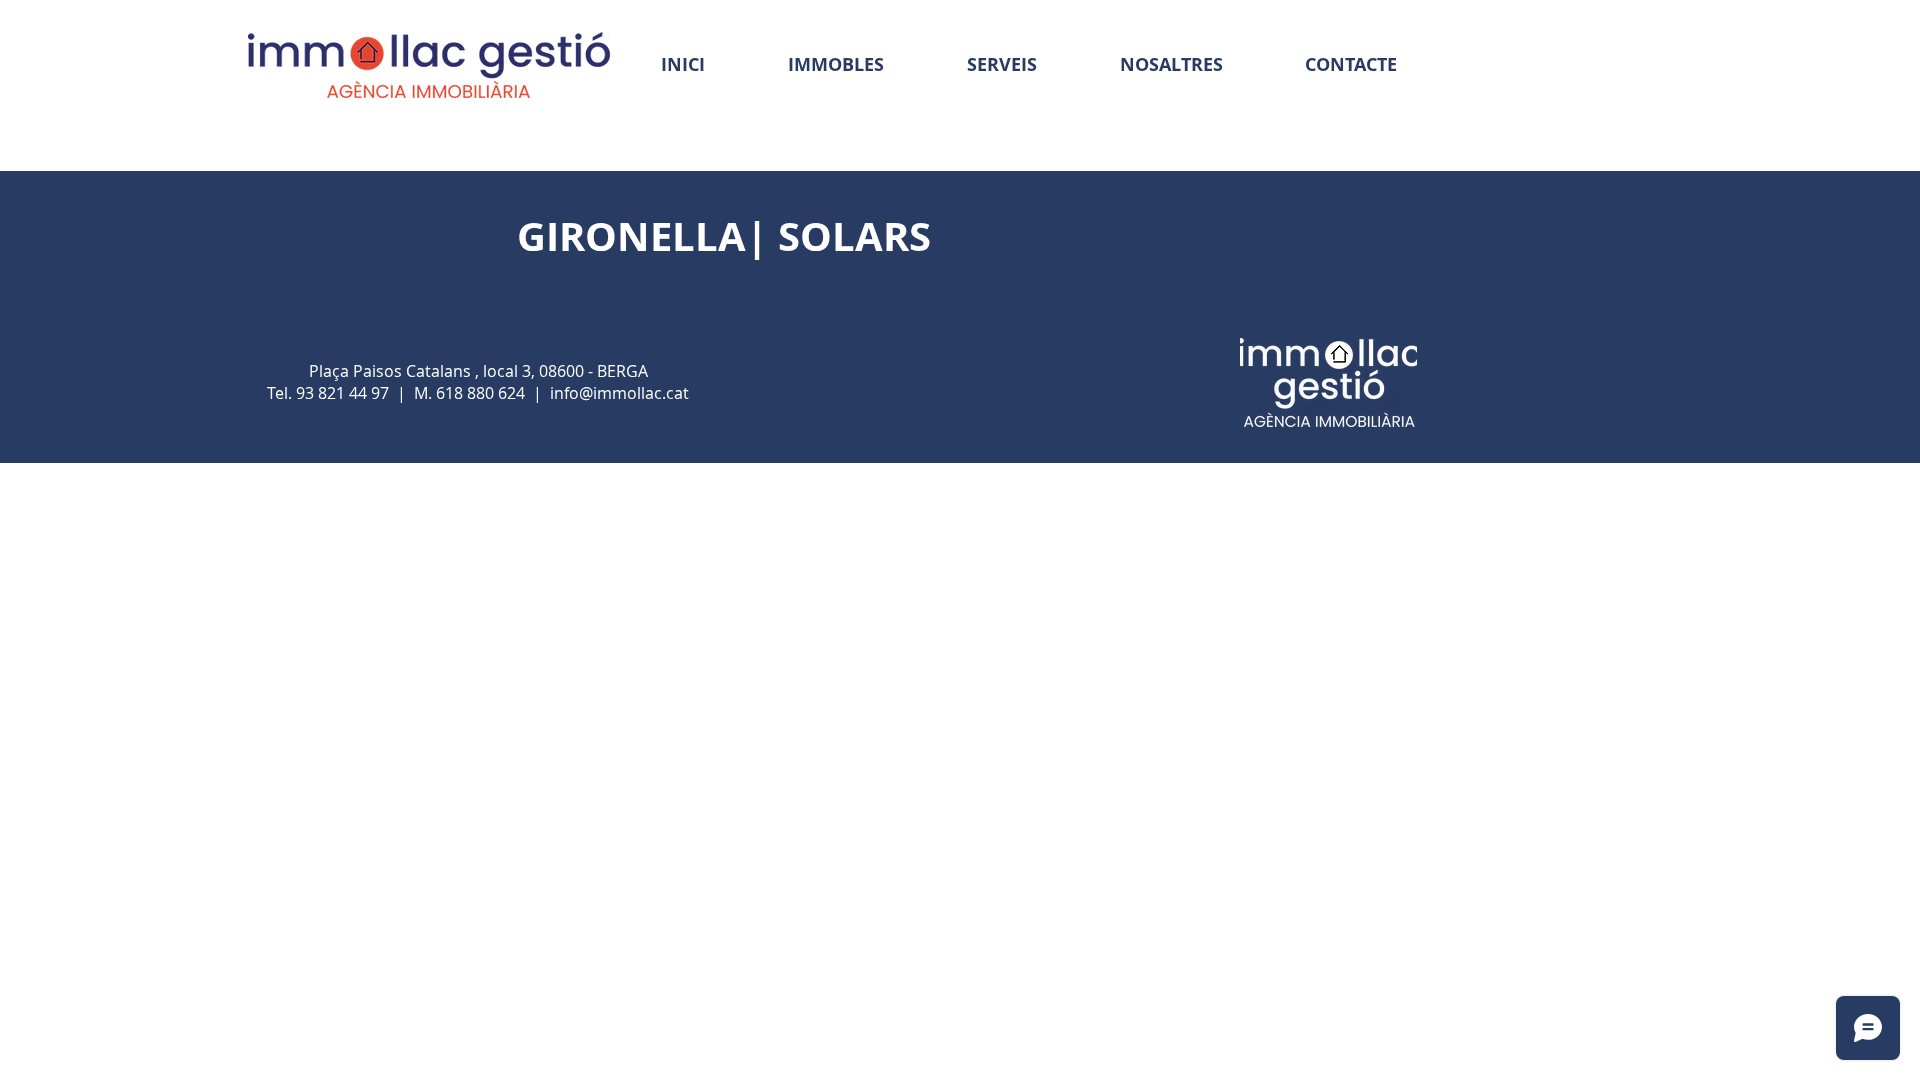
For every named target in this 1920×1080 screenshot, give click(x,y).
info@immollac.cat (619, 393)
